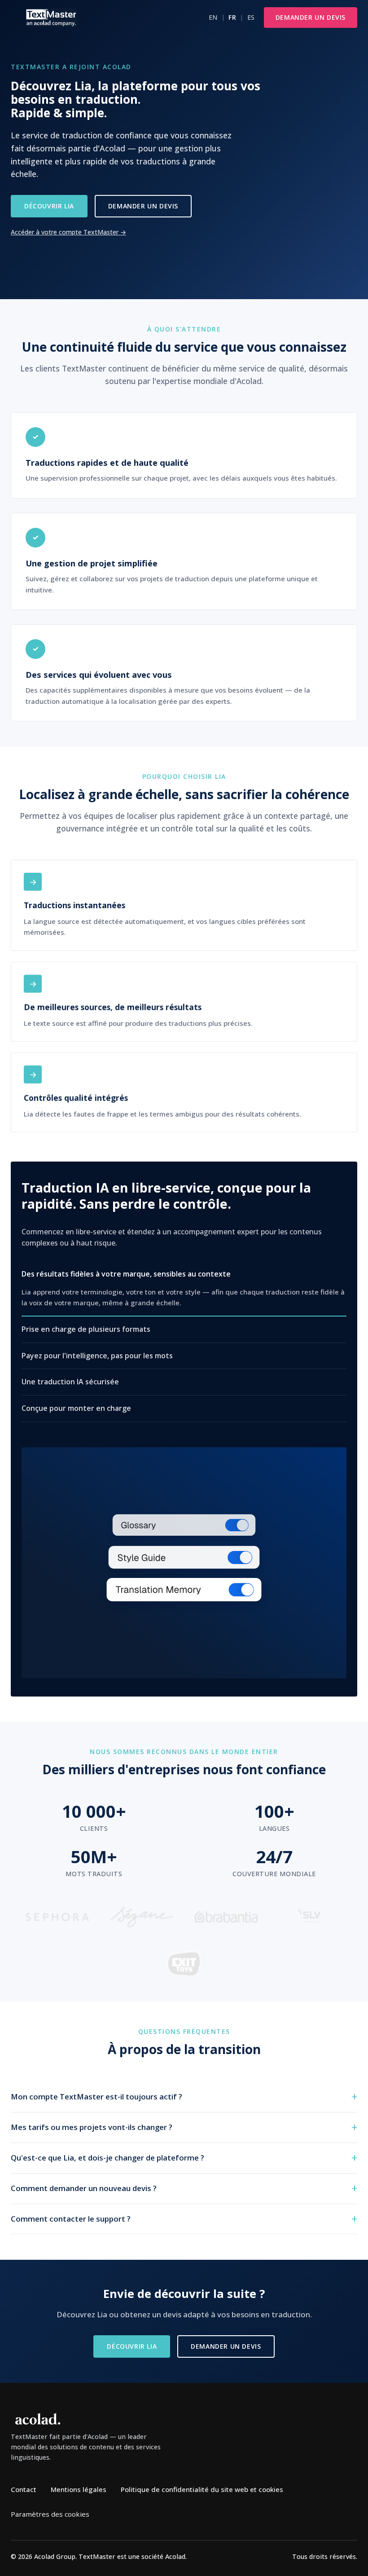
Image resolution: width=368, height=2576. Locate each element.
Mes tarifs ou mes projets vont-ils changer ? (92, 2127)
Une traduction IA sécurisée (70, 1382)
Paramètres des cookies (50, 2514)
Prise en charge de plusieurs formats (86, 1329)
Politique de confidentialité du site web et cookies (202, 2489)
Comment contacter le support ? (71, 2219)
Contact (24, 2489)
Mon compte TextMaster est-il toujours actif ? (96, 2097)
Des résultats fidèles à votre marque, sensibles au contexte (126, 1274)
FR (232, 17)
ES (251, 17)
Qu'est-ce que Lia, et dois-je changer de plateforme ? (107, 2158)
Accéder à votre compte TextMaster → (68, 232)
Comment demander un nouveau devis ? (84, 2188)
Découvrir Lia (49, 206)
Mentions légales (79, 2489)
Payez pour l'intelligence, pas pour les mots (97, 1356)
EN (213, 17)
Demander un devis (311, 17)
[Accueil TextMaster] (51, 18)
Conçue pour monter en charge (76, 1408)
